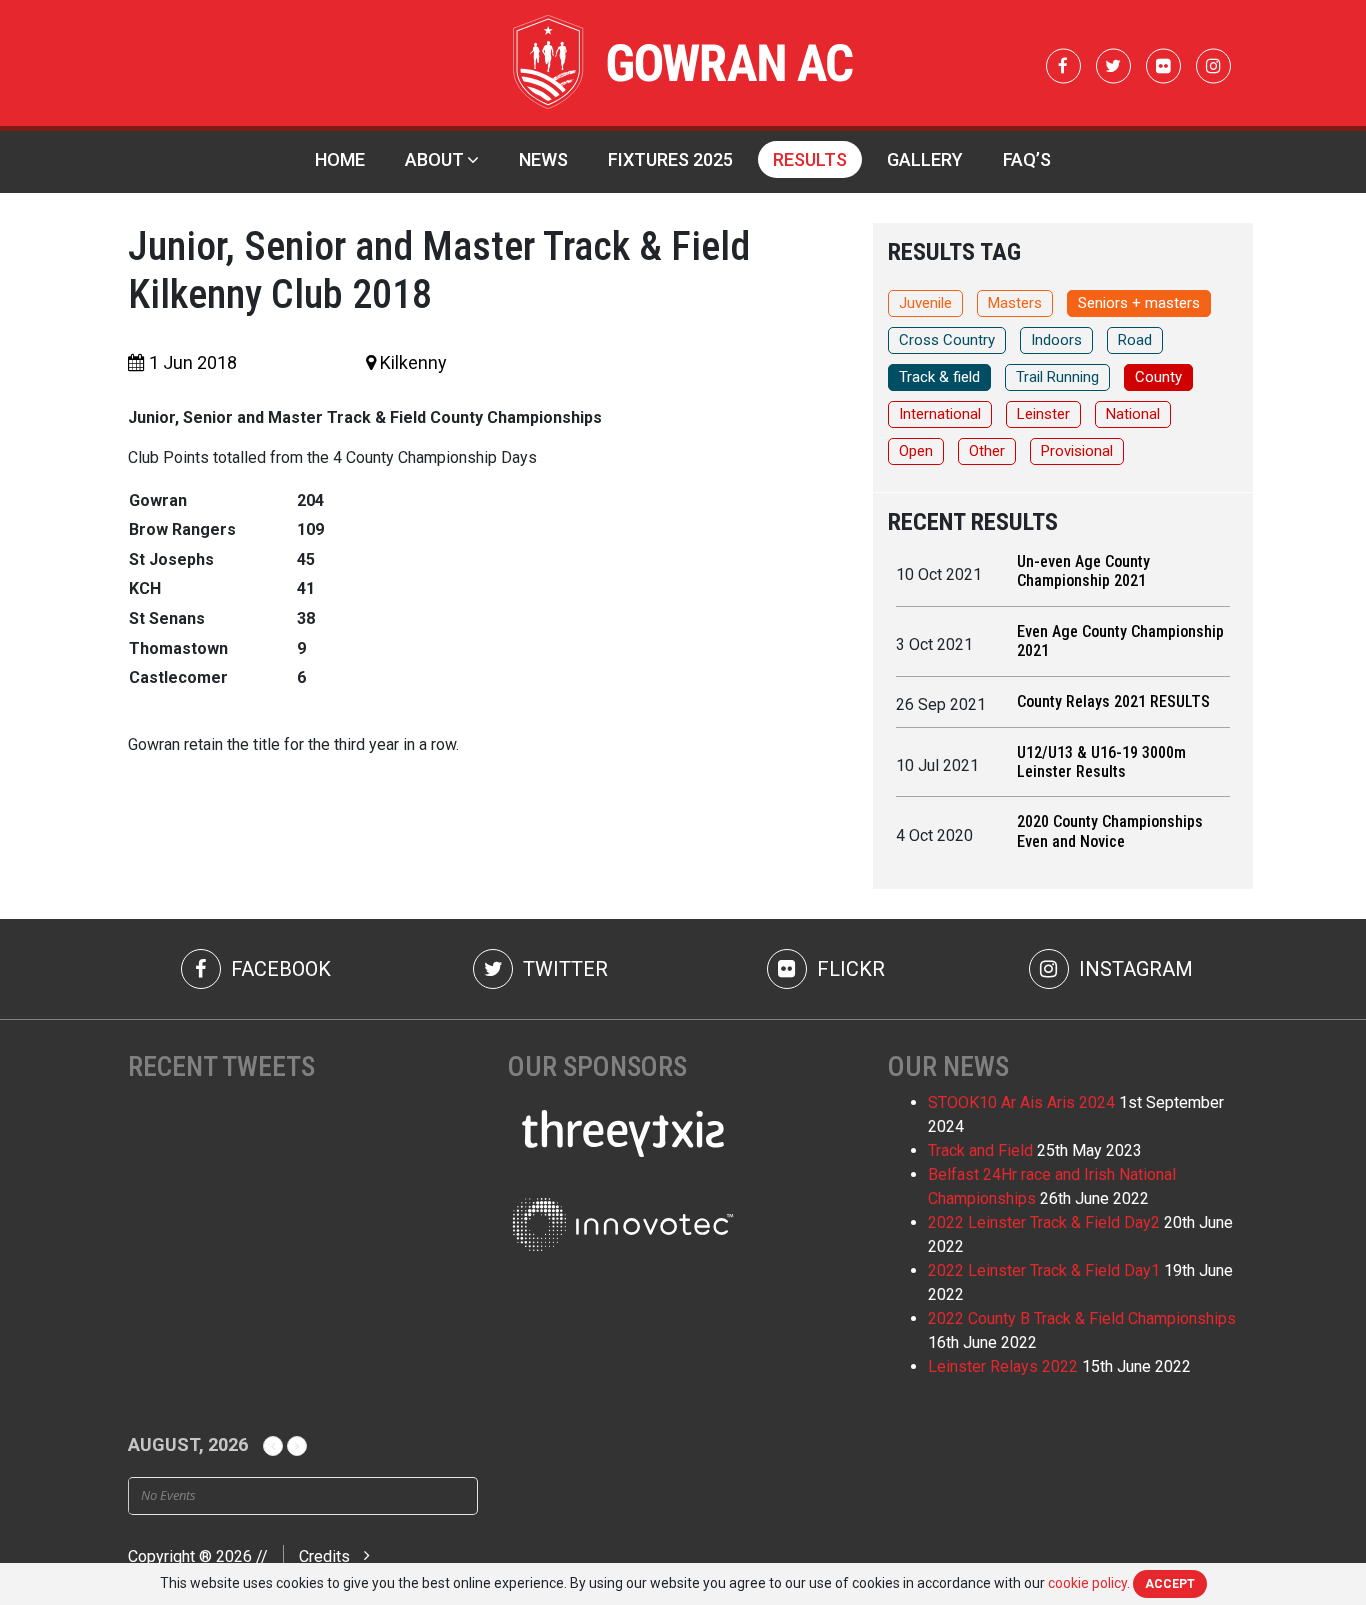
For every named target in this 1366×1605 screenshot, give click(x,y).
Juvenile (925, 303)
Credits (324, 1556)
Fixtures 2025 (670, 159)
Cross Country (947, 340)
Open (916, 451)
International (940, 414)
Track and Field (980, 1150)
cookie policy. (1089, 1583)
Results (810, 159)
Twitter (563, 969)
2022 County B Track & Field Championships (1082, 1318)
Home (340, 159)
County (1158, 377)
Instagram (1133, 969)
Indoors (1056, 340)
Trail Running (1057, 377)
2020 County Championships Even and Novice (1110, 831)
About (434, 159)
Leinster (1043, 414)
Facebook (278, 969)
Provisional (1077, 451)
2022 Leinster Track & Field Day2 (1044, 1222)
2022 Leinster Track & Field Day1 (1044, 1270)
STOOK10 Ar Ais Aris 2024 (1021, 1102)
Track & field (939, 377)
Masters (1015, 303)
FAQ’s (1027, 159)
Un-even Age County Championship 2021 (1083, 571)
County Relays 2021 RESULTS (1113, 701)
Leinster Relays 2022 (1003, 1366)
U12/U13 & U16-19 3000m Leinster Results (1101, 762)
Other (987, 451)
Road (1135, 340)
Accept (1170, 1584)
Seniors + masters (1139, 303)
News (543, 159)
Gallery (925, 159)
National (1133, 414)
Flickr (848, 969)
